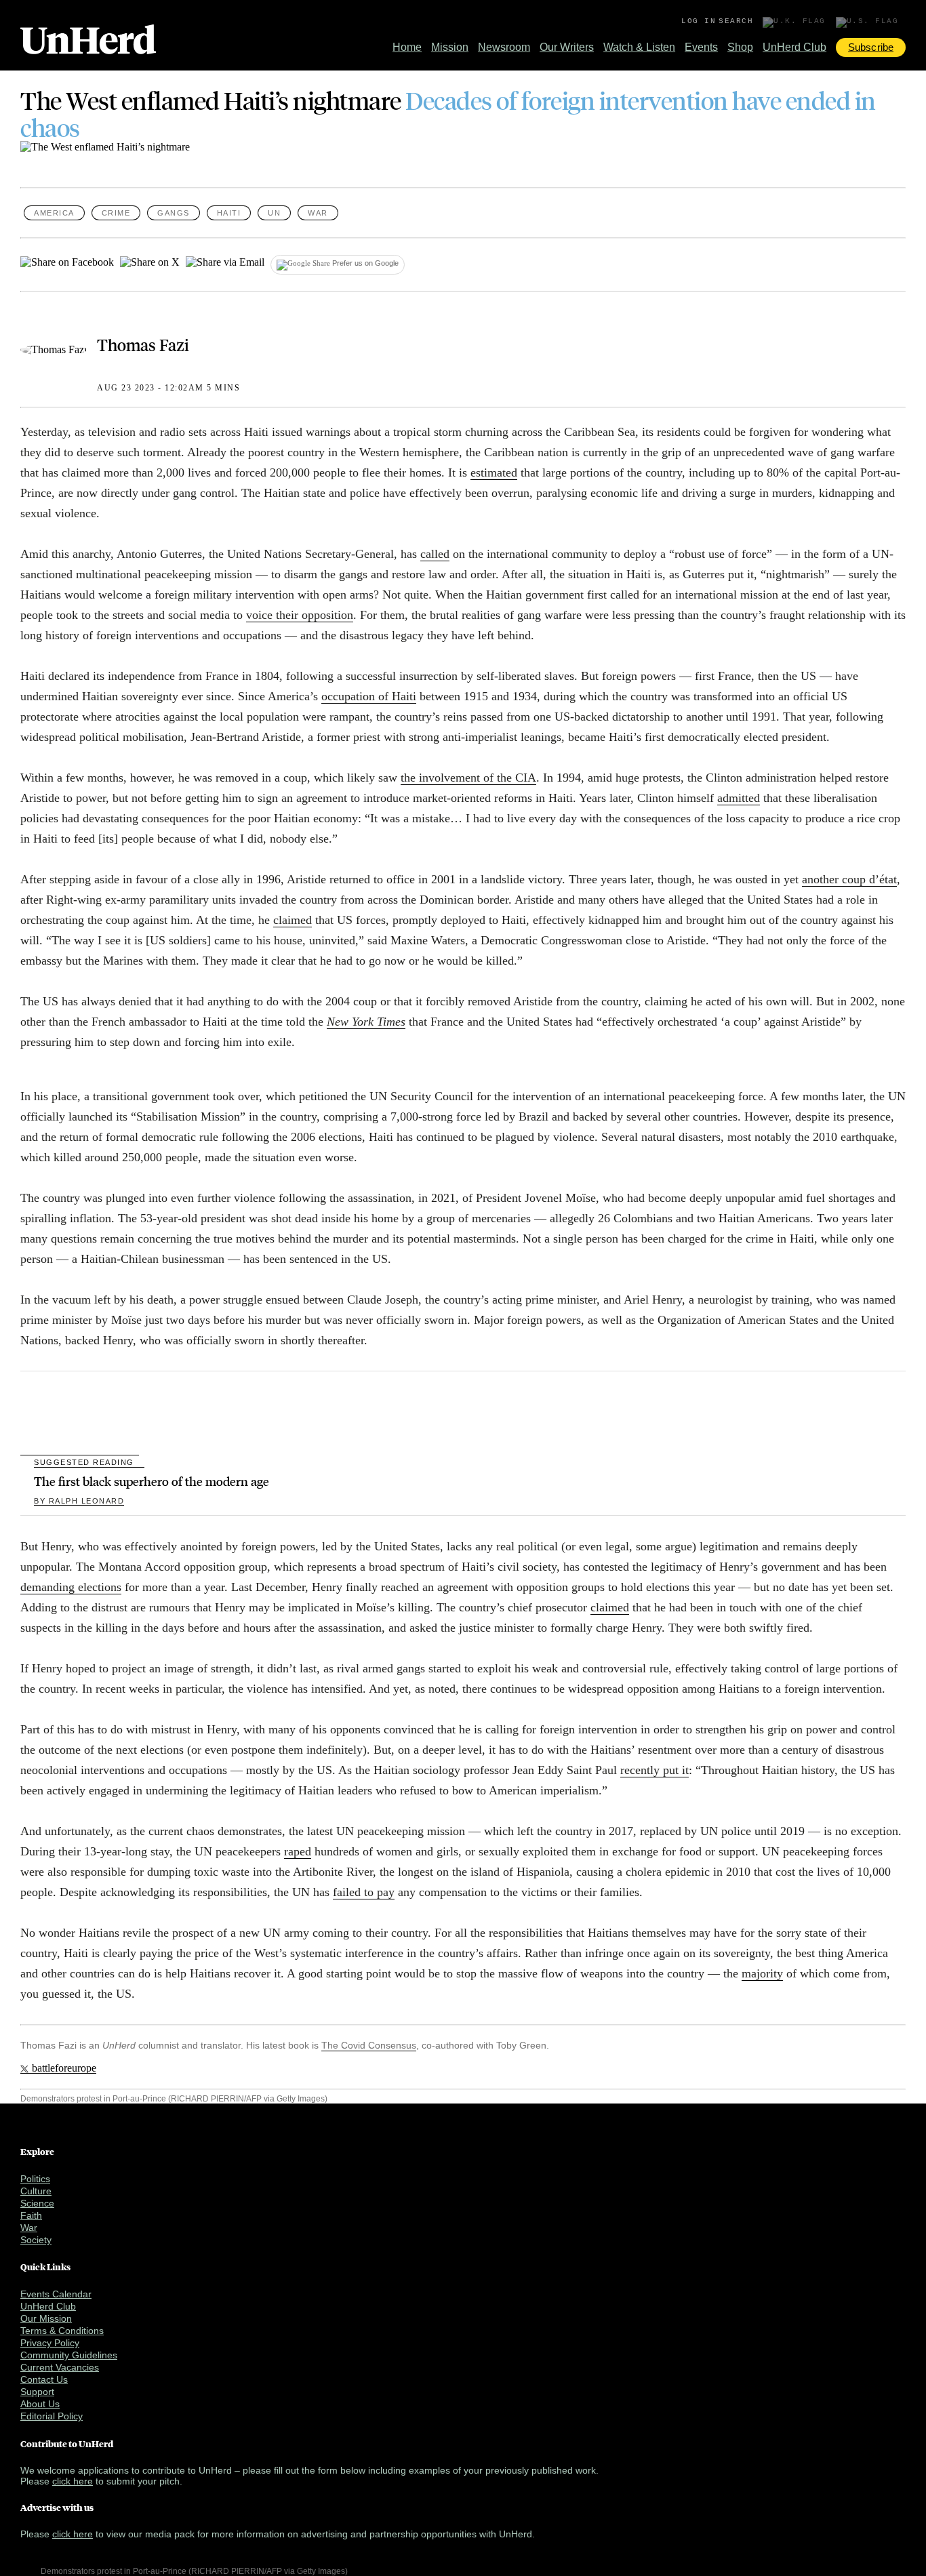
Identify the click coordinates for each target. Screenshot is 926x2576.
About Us (40, 2404)
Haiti (229, 213)
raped (298, 1851)
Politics (35, 2179)
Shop (740, 47)
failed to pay (364, 1892)
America (54, 213)
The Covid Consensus (369, 2045)
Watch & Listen (639, 47)
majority (762, 1973)
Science (37, 2203)
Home (407, 47)
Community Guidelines (69, 2355)
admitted (739, 798)
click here (73, 2481)
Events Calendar (56, 2294)
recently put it (655, 1770)
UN (274, 213)
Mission (450, 47)
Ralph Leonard (79, 1501)
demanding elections (71, 1587)
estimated (494, 472)
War (318, 213)
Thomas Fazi (143, 344)
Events (701, 47)
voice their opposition (300, 615)
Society (36, 2240)
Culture (36, 2191)
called (435, 554)
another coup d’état (849, 879)
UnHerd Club (794, 47)
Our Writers (567, 47)
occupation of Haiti (369, 696)
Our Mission (46, 2318)
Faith (31, 2215)
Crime (116, 213)
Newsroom (504, 47)
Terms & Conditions (62, 2331)
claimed (293, 920)
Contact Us (44, 2379)
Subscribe (871, 47)
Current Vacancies (60, 2367)
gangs (174, 213)
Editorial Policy (52, 2416)
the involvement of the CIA (468, 778)
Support (37, 2392)
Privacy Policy (50, 2343)
